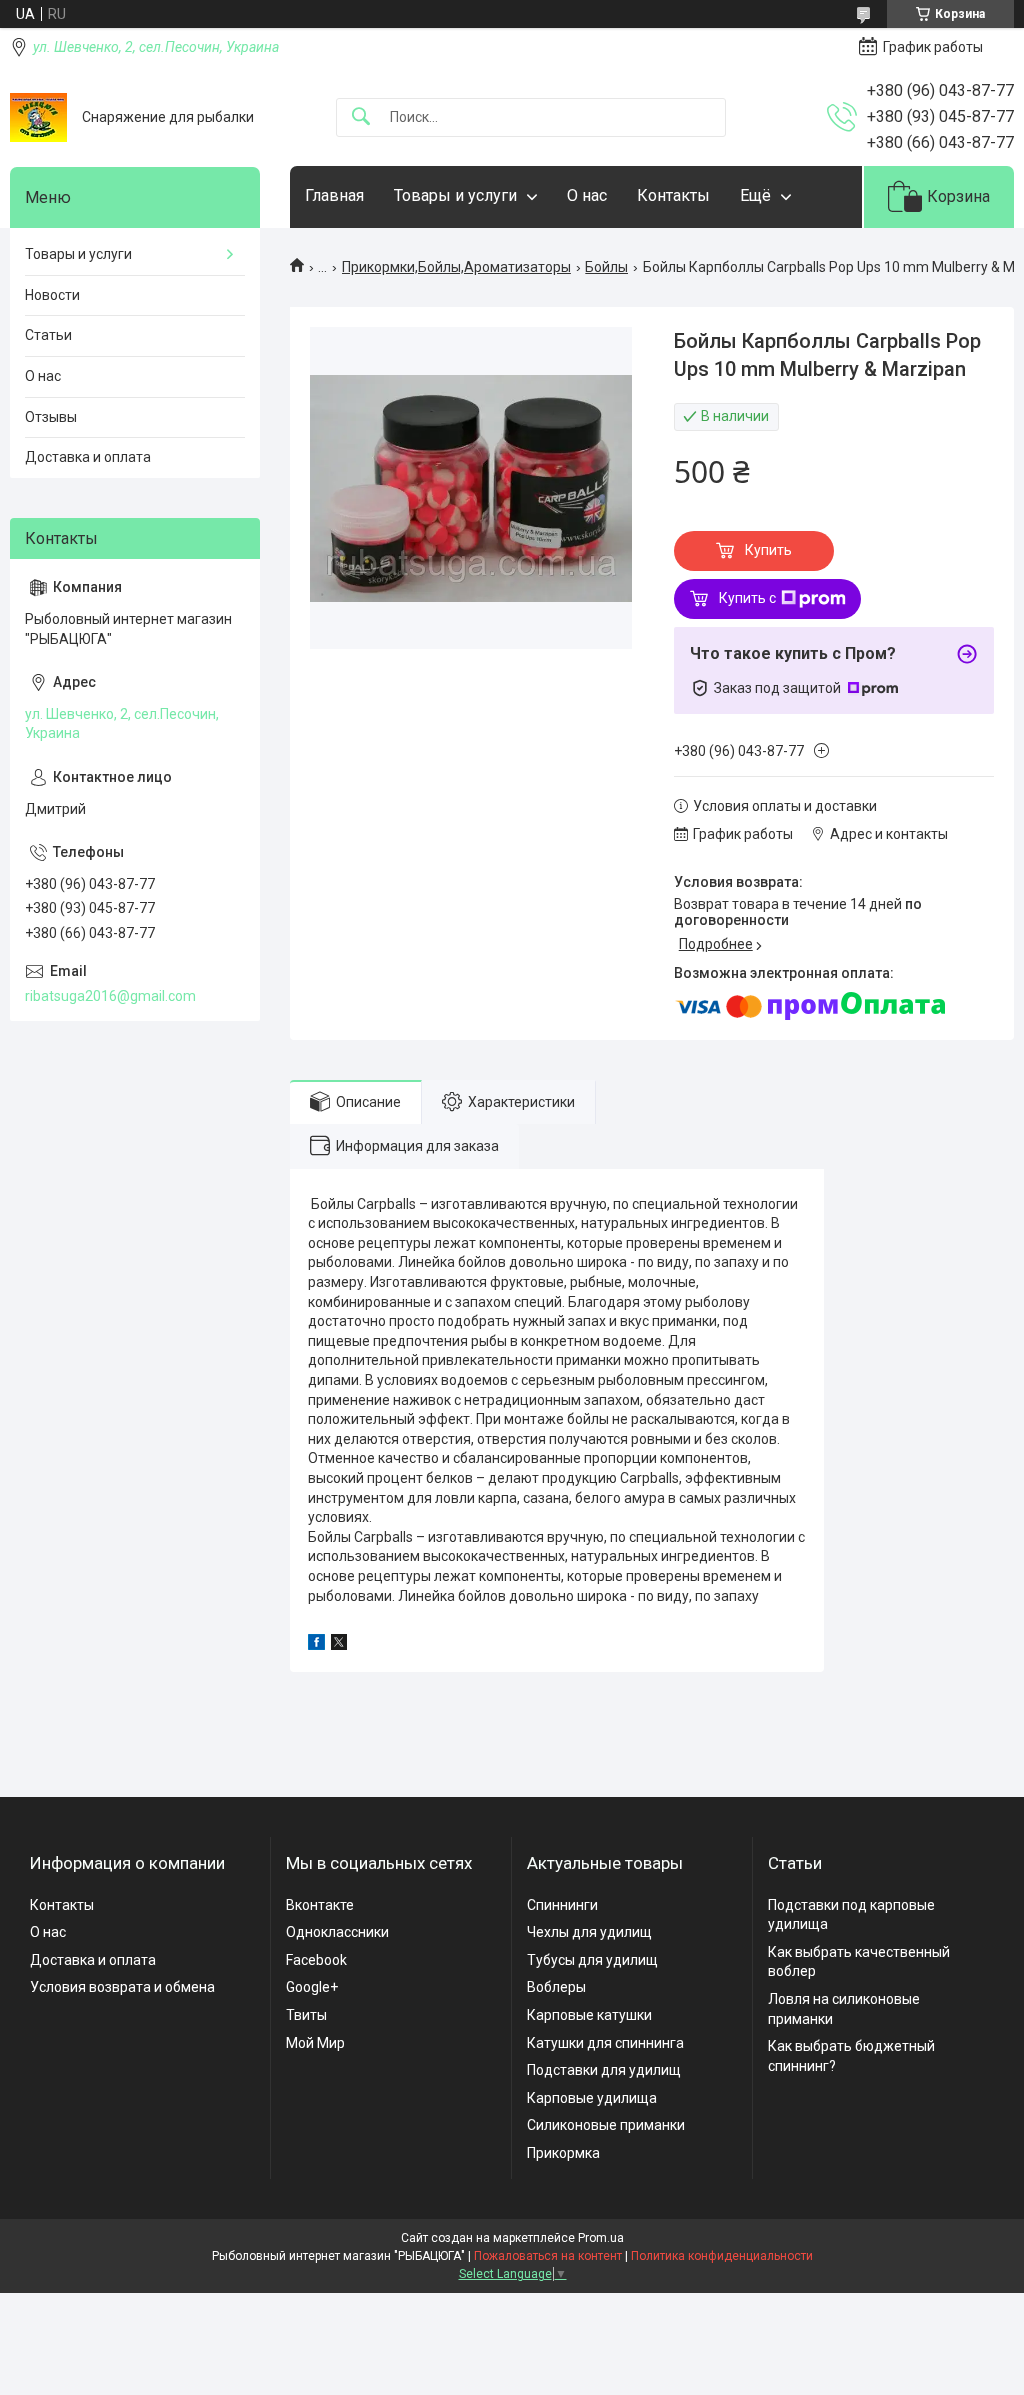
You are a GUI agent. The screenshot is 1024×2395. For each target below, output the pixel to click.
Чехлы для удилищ (589, 1932)
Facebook (316, 1960)
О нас (587, 195)
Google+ (312, 1987)
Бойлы (606, 267)
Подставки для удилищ (604, 2070)
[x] (339, 1645)
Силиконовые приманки (606, 2125)
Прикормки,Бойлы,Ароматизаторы (456, 267)
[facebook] (316, 1645)
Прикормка (563, 2153)
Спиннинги (562, 1905)
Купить (768, 550)
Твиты (306, 2015)
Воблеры (556, 1987)
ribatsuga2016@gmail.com (110, 996)
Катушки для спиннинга (605, 2043)
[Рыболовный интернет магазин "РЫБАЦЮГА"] (38, 117)
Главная (334, 195)
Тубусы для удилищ (592, 1960)
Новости (52, 295)
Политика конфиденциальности (722, 2256)
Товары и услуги (455, 195)
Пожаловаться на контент (548, 2256)
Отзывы (51, 417)
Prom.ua (601, 2238)
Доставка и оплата (88, 457)
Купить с (747, 598)
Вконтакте (320, 1905)
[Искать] (361, 117)
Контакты (673, 195)
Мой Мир (315, 2043)
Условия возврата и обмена (122, 1987)
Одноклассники (337, 1932)
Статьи (48, 335)
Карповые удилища (592, 2098)
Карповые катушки (589, 2015)
